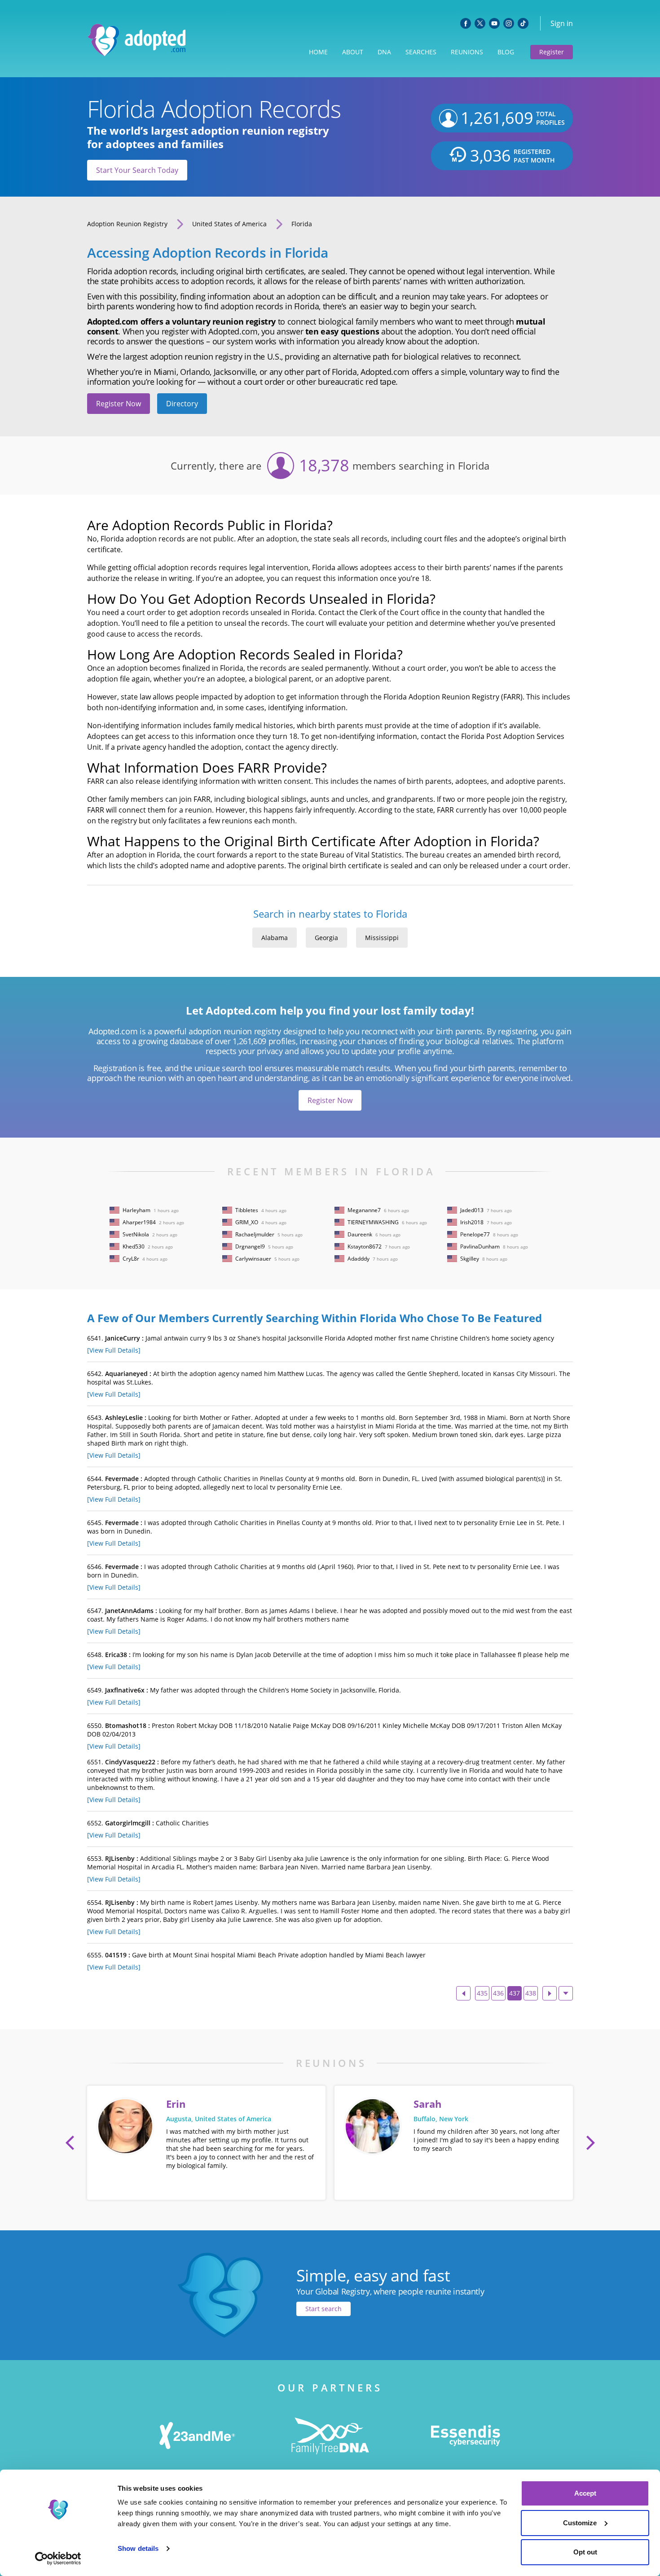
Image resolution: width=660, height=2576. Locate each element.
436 (498, 1993)
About (353, 52)
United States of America (229, 224)
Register (552, 52)
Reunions (467, 52)
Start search (323, 2309)
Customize (580, 2523)
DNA (384, 52)
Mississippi (382, 938)
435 (482, 1993)
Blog (506, 52)
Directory (182, 404)
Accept (585, 2493)
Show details (138, 2548)
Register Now (119, 404)
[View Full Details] (114, 1350)
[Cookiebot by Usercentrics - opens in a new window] (58, 2558)
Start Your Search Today (137, 170)
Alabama (275, 938)
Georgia (326, 938)
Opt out (585, 2552)
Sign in (562, 23)
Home (318, 52)
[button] (70, 2143)
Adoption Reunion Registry (127, 224)
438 (531, 1993)
